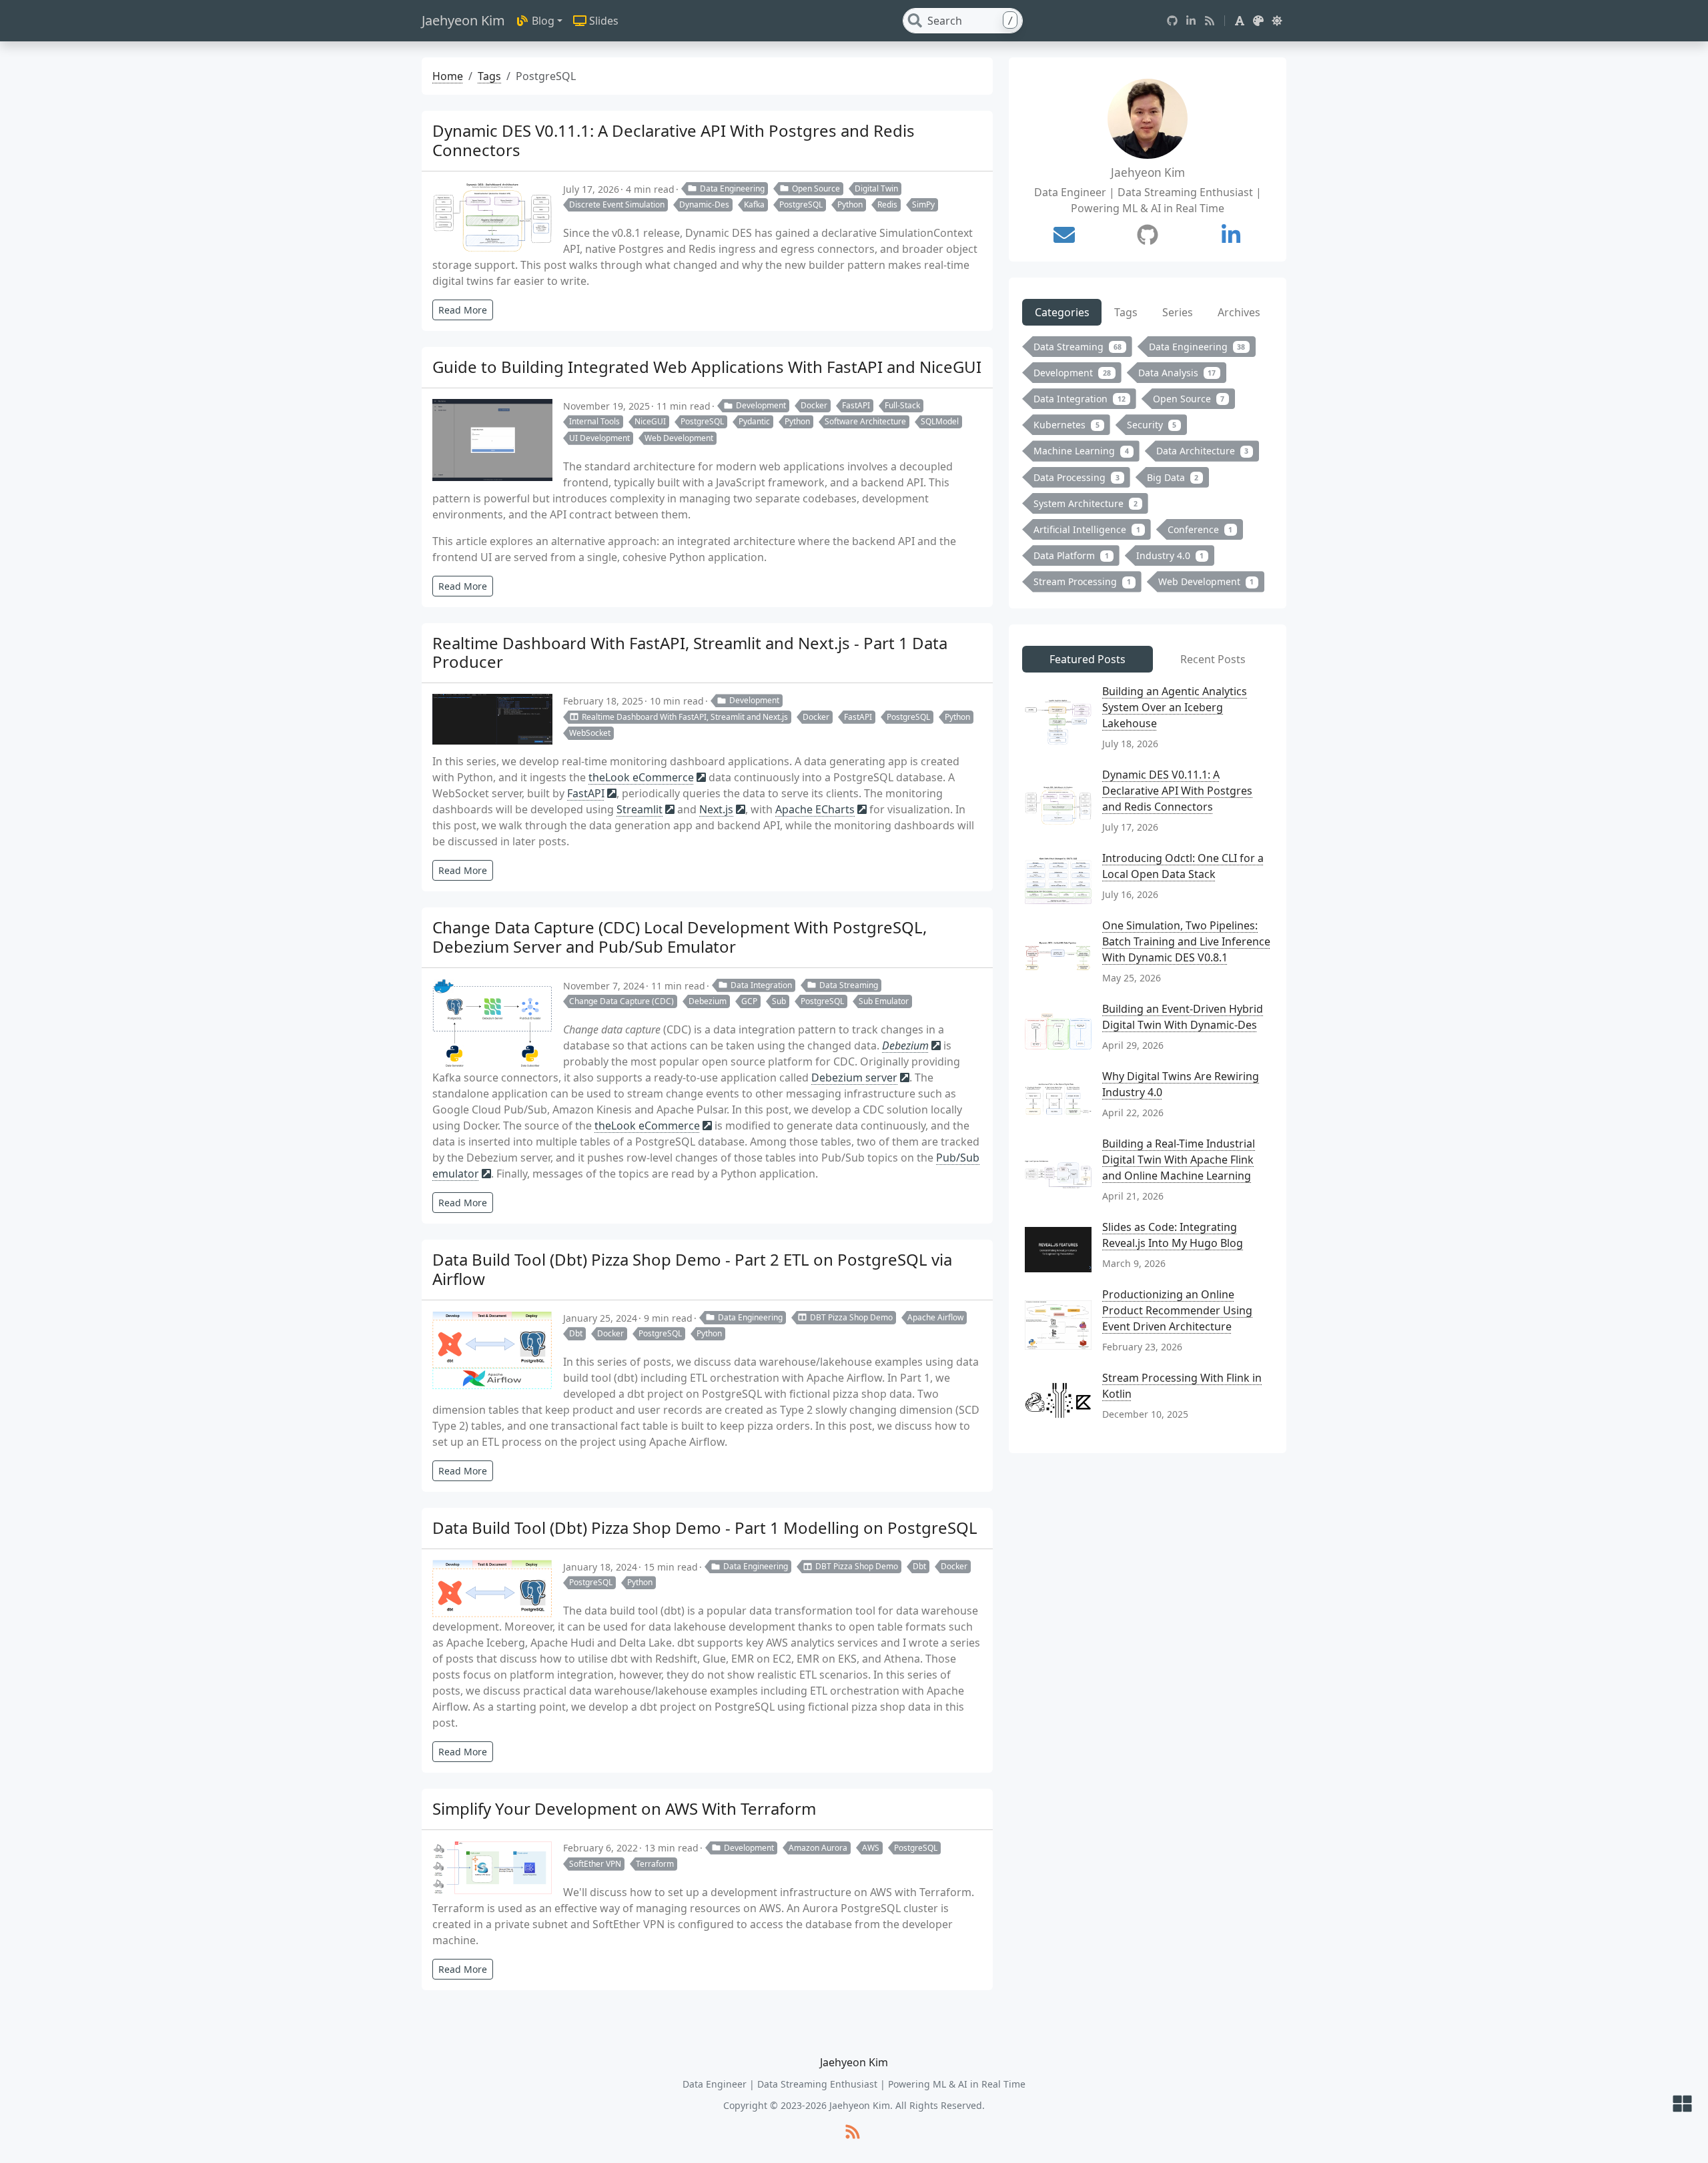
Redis (887, 204)
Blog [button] (543, 21)
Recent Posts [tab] (1213, 659)
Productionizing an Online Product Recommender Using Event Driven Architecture (1177, 1310)
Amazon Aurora (818, 1848)
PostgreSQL (801, 204)
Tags (489, 76)
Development (761, 405)
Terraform (655, 1864)
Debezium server (854, 1077)
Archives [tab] (1239, 312)
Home (448, 76)
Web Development (679, 438)
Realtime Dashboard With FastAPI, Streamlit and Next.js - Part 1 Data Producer (690, 653)
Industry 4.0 (1170, 555)
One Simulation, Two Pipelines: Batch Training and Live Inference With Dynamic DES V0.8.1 (1186, 941)
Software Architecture (865, 421)
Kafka (754, 204)
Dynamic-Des (704, 204)
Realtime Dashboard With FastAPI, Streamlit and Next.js (685, 717)
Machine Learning (1081, 451)
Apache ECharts (815, 809)
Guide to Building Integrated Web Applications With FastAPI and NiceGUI (707, 367)
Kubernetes (1066, 425)
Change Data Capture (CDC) (621, 1001)
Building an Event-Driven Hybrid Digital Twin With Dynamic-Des (1183, 1017)
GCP (749, 1001)
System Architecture (1086, 503)
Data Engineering (732, 188)
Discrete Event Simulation (617, 204)
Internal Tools (594, 421)
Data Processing (1077, 477)
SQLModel (940, 421)
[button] (1240, 21)
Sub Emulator (884, 1001)
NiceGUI (650, 421)
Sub (779, 1001)
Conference (1200, 529)
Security (1152, 425)
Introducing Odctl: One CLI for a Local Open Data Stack (1183, 866)
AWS (871, 1848)
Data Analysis (1177, 373)
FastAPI (856, 405)
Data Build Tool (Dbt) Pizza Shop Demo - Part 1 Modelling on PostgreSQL (705, 1528)
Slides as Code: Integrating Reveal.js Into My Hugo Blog (1173, 1235)
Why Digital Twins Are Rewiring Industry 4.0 (1181, 1084)
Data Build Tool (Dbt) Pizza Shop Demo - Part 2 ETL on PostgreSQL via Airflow (692, 1269)
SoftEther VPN (595, 1864)
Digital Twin (876, 188)
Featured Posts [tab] (1088, 659)
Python (850, 204)
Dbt (576, 1333)
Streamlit (639, 809)
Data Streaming (849, 985)
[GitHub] (1172, 21)
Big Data (1173, 477)
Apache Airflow (935, 1317)
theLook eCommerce (641, 777)
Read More (463, 310)
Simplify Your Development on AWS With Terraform (624, 1808)
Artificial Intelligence (1087, 529)
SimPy (923, 204)
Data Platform (1071, 555)
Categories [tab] (1062, 312)
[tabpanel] (1148, 467)
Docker (814, 405)
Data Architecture (1203, 451)
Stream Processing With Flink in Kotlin (1182, 1386)
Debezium (708, 1001)
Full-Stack (902, 405)
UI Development (599, 438)
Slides (604, 21)
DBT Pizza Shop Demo (851, 1317)
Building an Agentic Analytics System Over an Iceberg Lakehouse (1175, 707)
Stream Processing (1082, 581)
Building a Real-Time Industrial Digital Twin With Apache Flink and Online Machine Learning (1179, 1160)
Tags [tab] (1126, 312)
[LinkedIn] (1191, 21)
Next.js (716, 809)
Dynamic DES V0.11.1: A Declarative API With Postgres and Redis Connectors (674, 140)
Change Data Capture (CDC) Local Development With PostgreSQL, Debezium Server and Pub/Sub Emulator (680, 937)
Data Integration (761, 985)
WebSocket (590, 733)
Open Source (816, 188)
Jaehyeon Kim (463, 20)
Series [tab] (1178, 312)
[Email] (1064, 235)
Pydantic (754, 421)
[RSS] (1210, 21)
